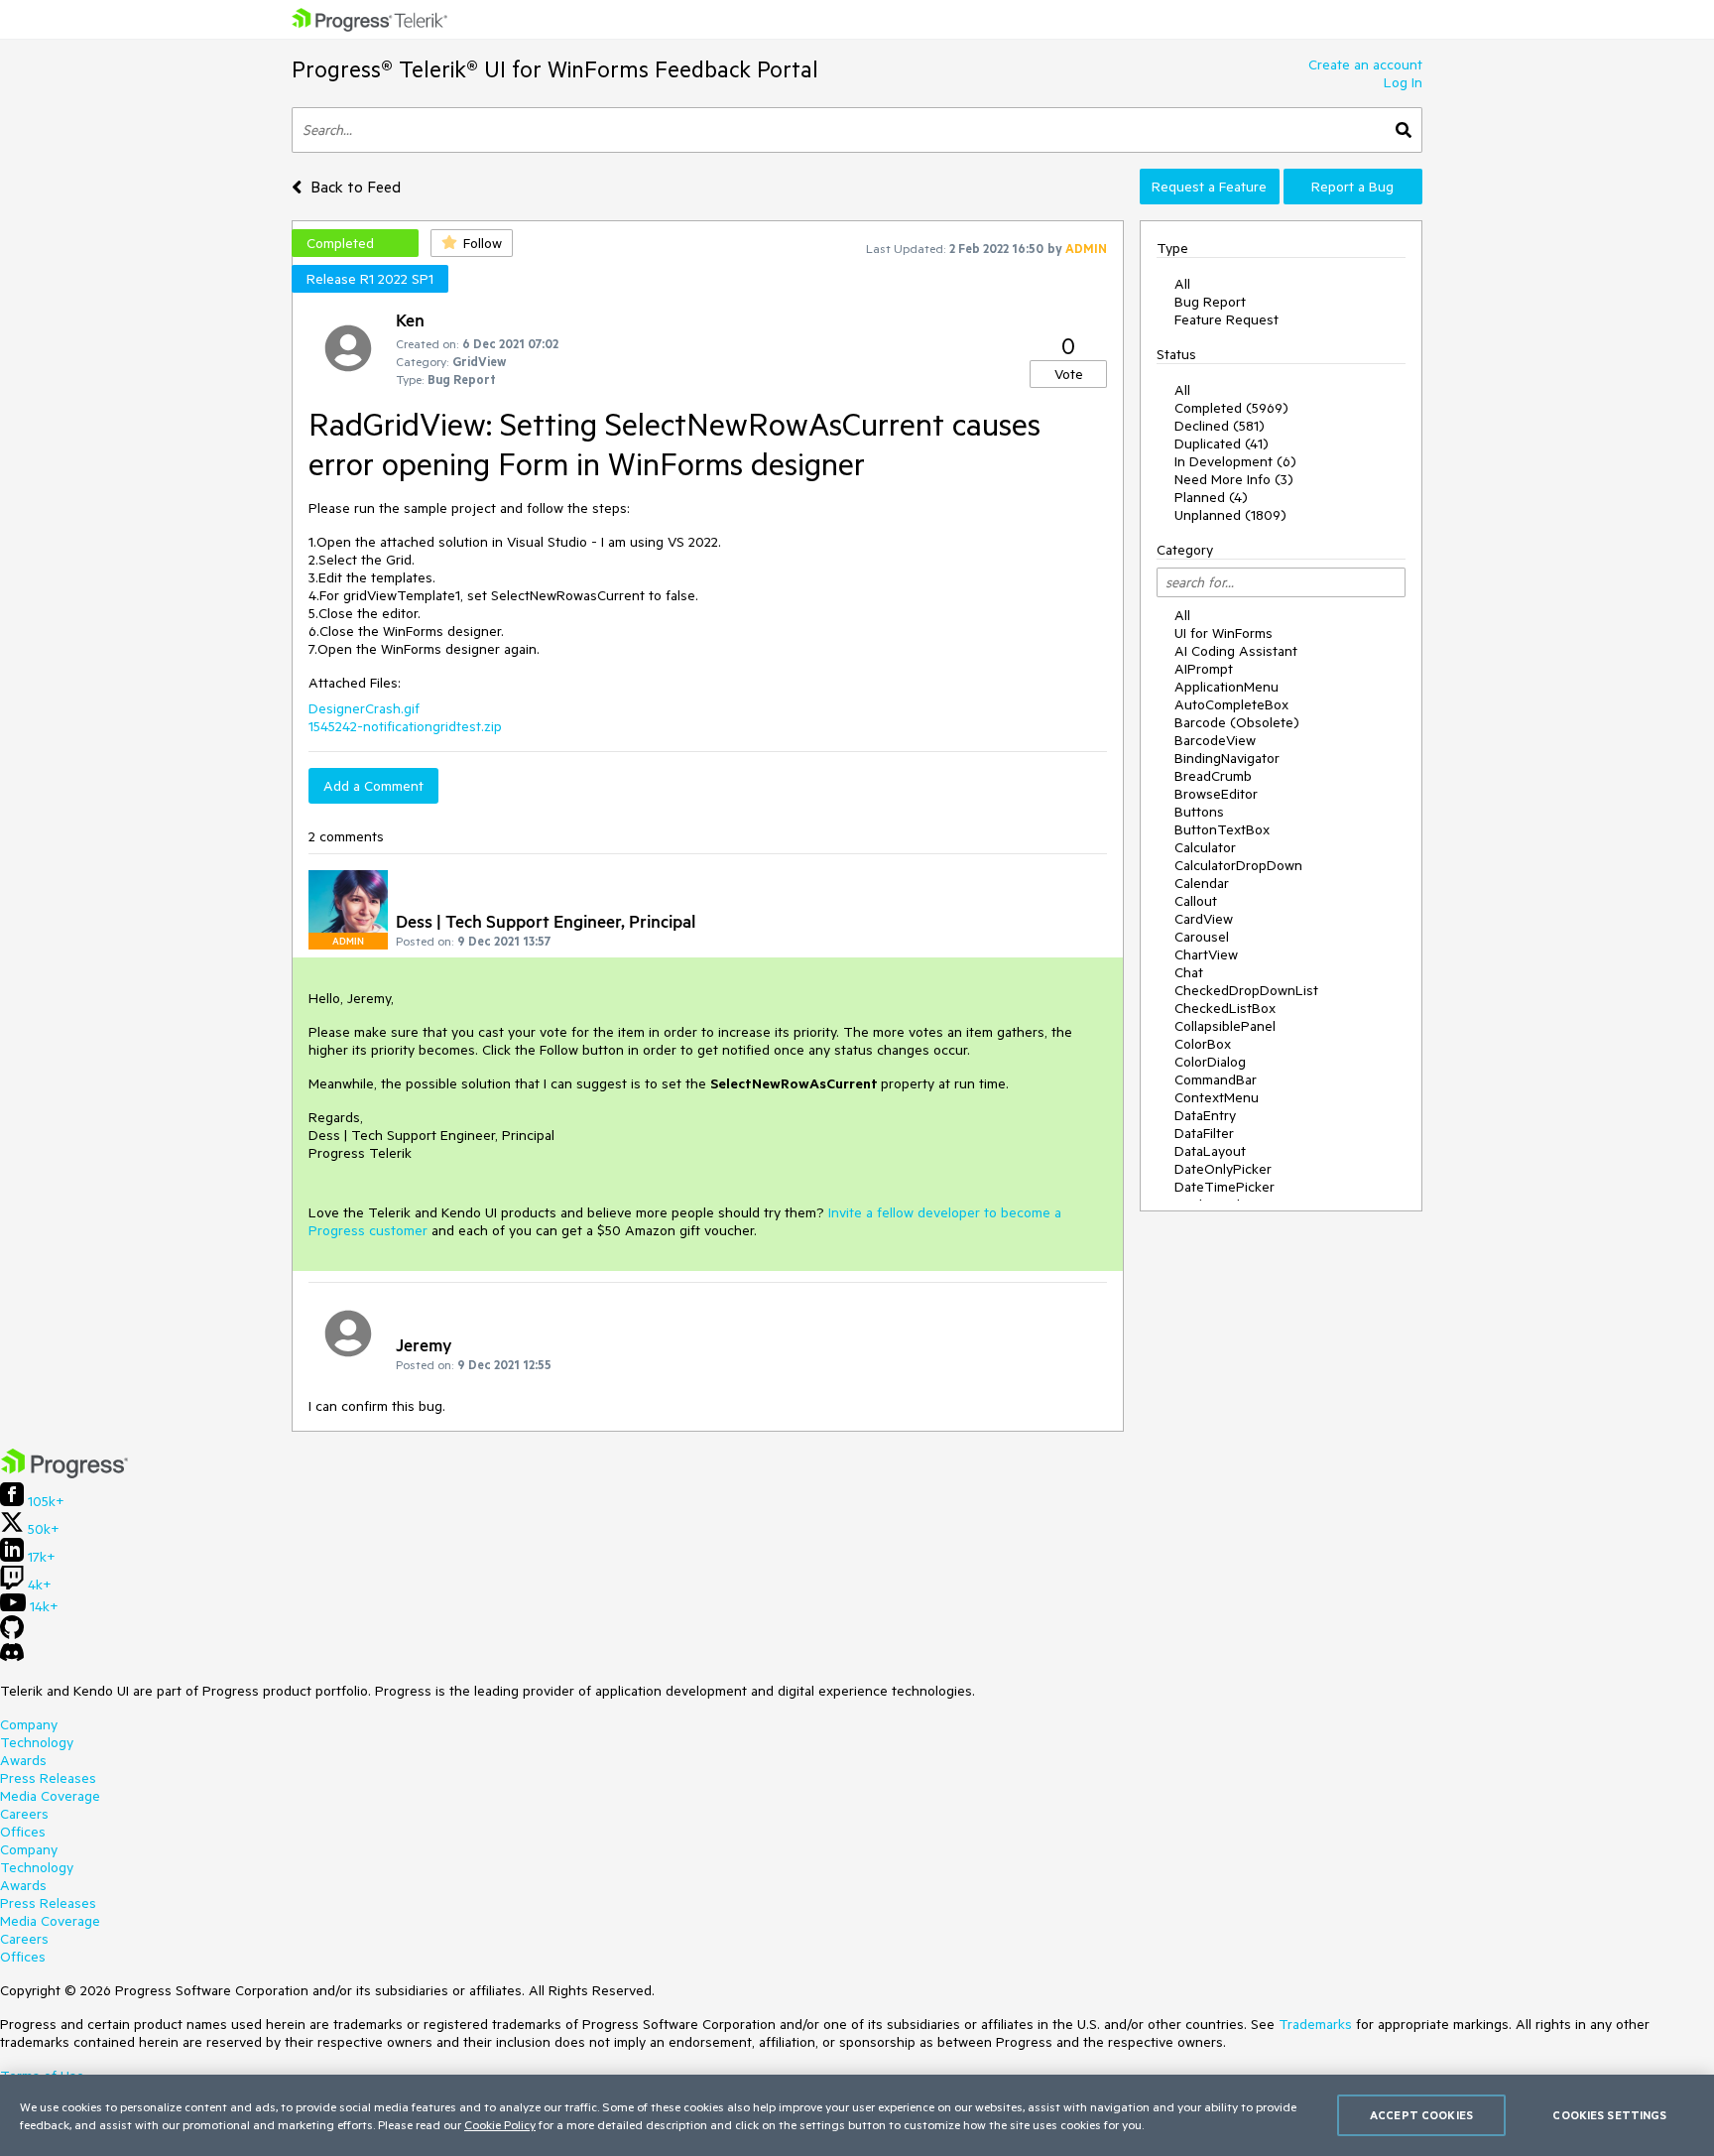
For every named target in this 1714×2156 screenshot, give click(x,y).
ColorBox (1203, 1044)
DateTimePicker (1224, 1187)
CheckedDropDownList (1246, 990)
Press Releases (48, 1778)
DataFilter (1204, 1133)
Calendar (1202, 883)
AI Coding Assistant (1236, 651)
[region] (857, 2115)
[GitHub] (12, 1634)
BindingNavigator (1227, 758)
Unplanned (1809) (1230, 515)
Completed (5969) (1231, 408)
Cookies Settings (1609, 2115)
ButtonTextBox (1222, 829)
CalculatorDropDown (1238, 865)
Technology (37, 1742)
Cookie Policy (500, 2124)
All (1182, 284)
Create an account (1365, 64)
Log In (1403, 82)
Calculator (1205, 847)
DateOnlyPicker (1223, 1169)
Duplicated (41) (1222, 444)
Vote (1069, 374)
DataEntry (1205, 1115)
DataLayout (1210, 1151)
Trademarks (1315, 2024)
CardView (1204, 919)
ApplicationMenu (1226, 687)
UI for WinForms (1224, 633)
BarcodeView (1215, 740)
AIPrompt (1204, 669)
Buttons (1199, 812)
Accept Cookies (1421, 2115)
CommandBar (1216, 1079)
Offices (23, 1832)
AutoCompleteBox (1231, 704)
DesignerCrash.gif (364, 708)
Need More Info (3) (1234, 479)
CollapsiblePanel (1225, 1026)
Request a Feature (1209, 187)
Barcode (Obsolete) (1237, 722)
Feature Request (1226, 319)
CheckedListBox (1225, 1008)
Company (29, 1724)
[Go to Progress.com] (64, 1473)
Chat (1189, 972)
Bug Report (1210, 302)
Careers (24, 1814)
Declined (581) (1220, 426)
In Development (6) (1235, 461)
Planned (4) (1211, 497)
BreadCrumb (1213, 776)
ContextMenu (1217, 1097)
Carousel (1202, 937)
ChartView (1206, 954)
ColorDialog (1210, 1062)
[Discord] (12, 1657)
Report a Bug (1352, 187)
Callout (1196, 901)
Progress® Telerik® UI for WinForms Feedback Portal (555, 69)
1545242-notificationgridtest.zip (405, 726)
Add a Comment (373, 786)
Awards (23, 1760)
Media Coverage (50, 1796)
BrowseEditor (1216, 794)
